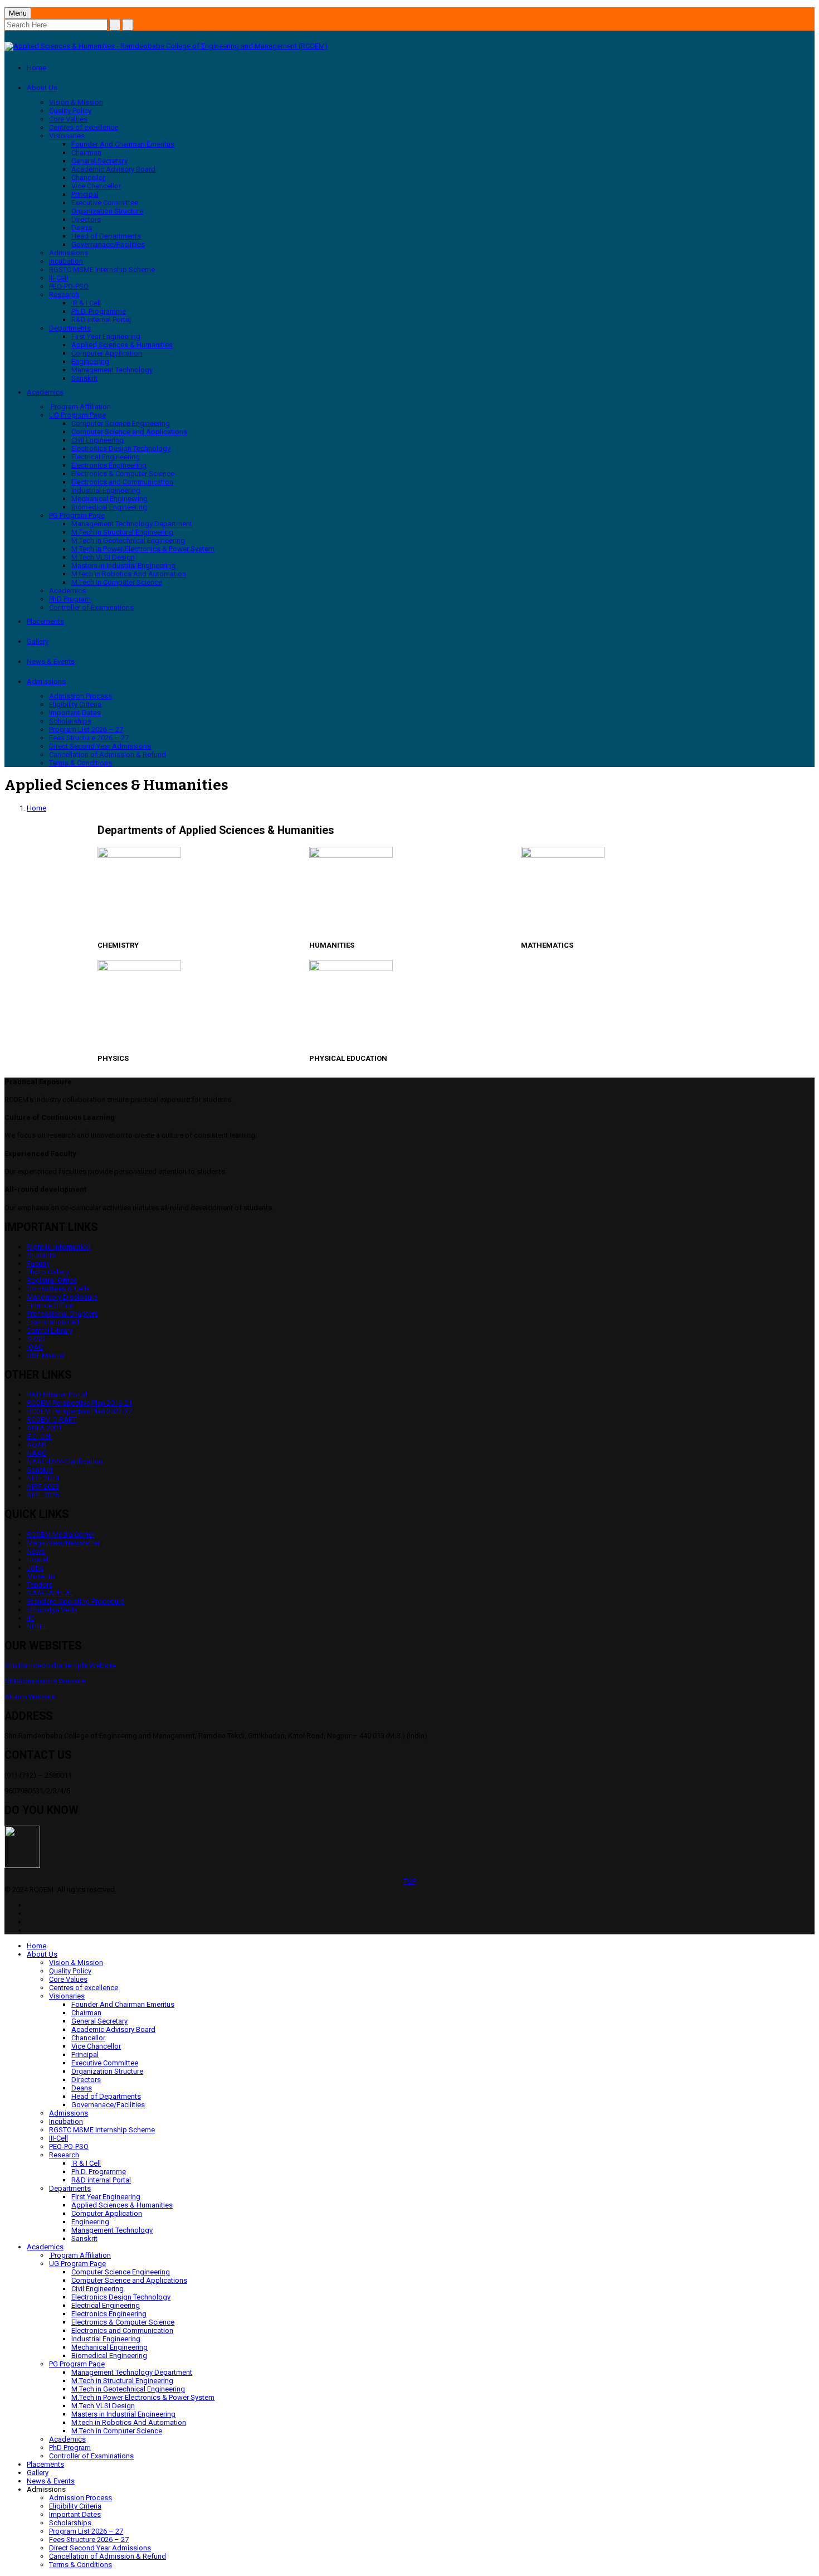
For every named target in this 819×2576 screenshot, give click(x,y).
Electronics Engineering (109, 465)
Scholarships (70, 721)
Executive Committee (105, 203)
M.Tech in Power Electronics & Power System (143, 549)
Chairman (86, 152)
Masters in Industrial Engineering (123, 566)
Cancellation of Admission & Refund (108, 755)
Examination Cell (53, 1322)
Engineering (90, 362)
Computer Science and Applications (129, 432)
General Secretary (99, 161)
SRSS (36, 1339)
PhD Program (70, 599)
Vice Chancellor (96, 186)
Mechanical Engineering (109, 499)
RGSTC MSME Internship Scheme (102, 270)
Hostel (37, 1559)
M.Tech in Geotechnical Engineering (128, 540)
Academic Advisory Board (113, 169)
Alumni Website (30, 1697)
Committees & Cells (58, 1289)
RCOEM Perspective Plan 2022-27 (79, 1411)
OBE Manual (46, 1355)
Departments (70, 328)
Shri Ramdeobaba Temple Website (60, 1665)
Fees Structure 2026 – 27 (89, 738)
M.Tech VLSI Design (103, 557)
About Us (42, 88)
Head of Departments (106, 236)
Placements (45, 621)
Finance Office (50, 1305)
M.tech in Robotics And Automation (129, 574)
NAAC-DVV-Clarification (65, 1461)
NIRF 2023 (43, 1486)
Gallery (38, 641)
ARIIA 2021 (44, 1428)
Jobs (35, 1568)
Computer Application (107, 353)
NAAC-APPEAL (50, 1593)
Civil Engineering (97, 440)
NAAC (36, 1453)
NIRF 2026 (43, 1495)
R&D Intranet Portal (57, 1394)
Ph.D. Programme (99, 311)
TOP (410, 1881)
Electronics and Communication (122, 482)
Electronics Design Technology (121, 448)
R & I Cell (86, 303)
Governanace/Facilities (108, 244)
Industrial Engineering (106, 490)
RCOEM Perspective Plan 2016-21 (79, 1403)
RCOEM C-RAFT (52, 1420)
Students (41, 1255)
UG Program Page (77, 415)
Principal (85, 194)
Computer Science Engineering (121, 423)
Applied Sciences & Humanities (122, 345)
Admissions (69, 253)
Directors (86, 219)
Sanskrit (84, 378)
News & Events (51, 661)
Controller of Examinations (91, 607)
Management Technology (112, 370)
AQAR (36, 1445)
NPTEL (37, 1626)
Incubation (66, 261)
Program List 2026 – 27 (86, 729)
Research (64, 295)
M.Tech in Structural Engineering (122, 532)
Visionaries (67, 136)
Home (36, 68)
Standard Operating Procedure (75, 1601)
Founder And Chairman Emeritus (123, 144)
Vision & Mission (76, 102)
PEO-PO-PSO (69, 286)
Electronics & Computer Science (123, 474)
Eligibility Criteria (75, 704)
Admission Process (81, 696)
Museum (41, 1576)
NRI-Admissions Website (45, 1681)
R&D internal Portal (101, 320)
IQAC (35, 1347)
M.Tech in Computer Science (117, 582)
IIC (31, 1618)
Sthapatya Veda (52, 1610)
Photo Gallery (48, 1272)
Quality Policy (70, 111)
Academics (45, 392)
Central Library (50, 1330)
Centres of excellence (84, 127)
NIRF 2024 (43, 1478)
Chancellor (88, 178)
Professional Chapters (62, 1314)
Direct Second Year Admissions (100, 746)
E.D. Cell (39, 1436)
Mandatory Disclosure (62, 1297)
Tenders (40, 1585)
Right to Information (59, 1247)
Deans (82, 228)
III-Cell (58, 278)
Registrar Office (52, 1280)
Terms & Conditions (81, 763)
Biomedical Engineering (109, 507)
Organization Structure (107, 211)
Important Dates (75, 713)
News (36, 1551)
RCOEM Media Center (61, 1534)
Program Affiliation (80, 407)
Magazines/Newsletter (63, 1543)
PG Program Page (77, 515)
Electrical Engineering (106, 457)
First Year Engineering (106, 336)
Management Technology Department (132, 524)
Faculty (38, 1263)
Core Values (68, 119)
